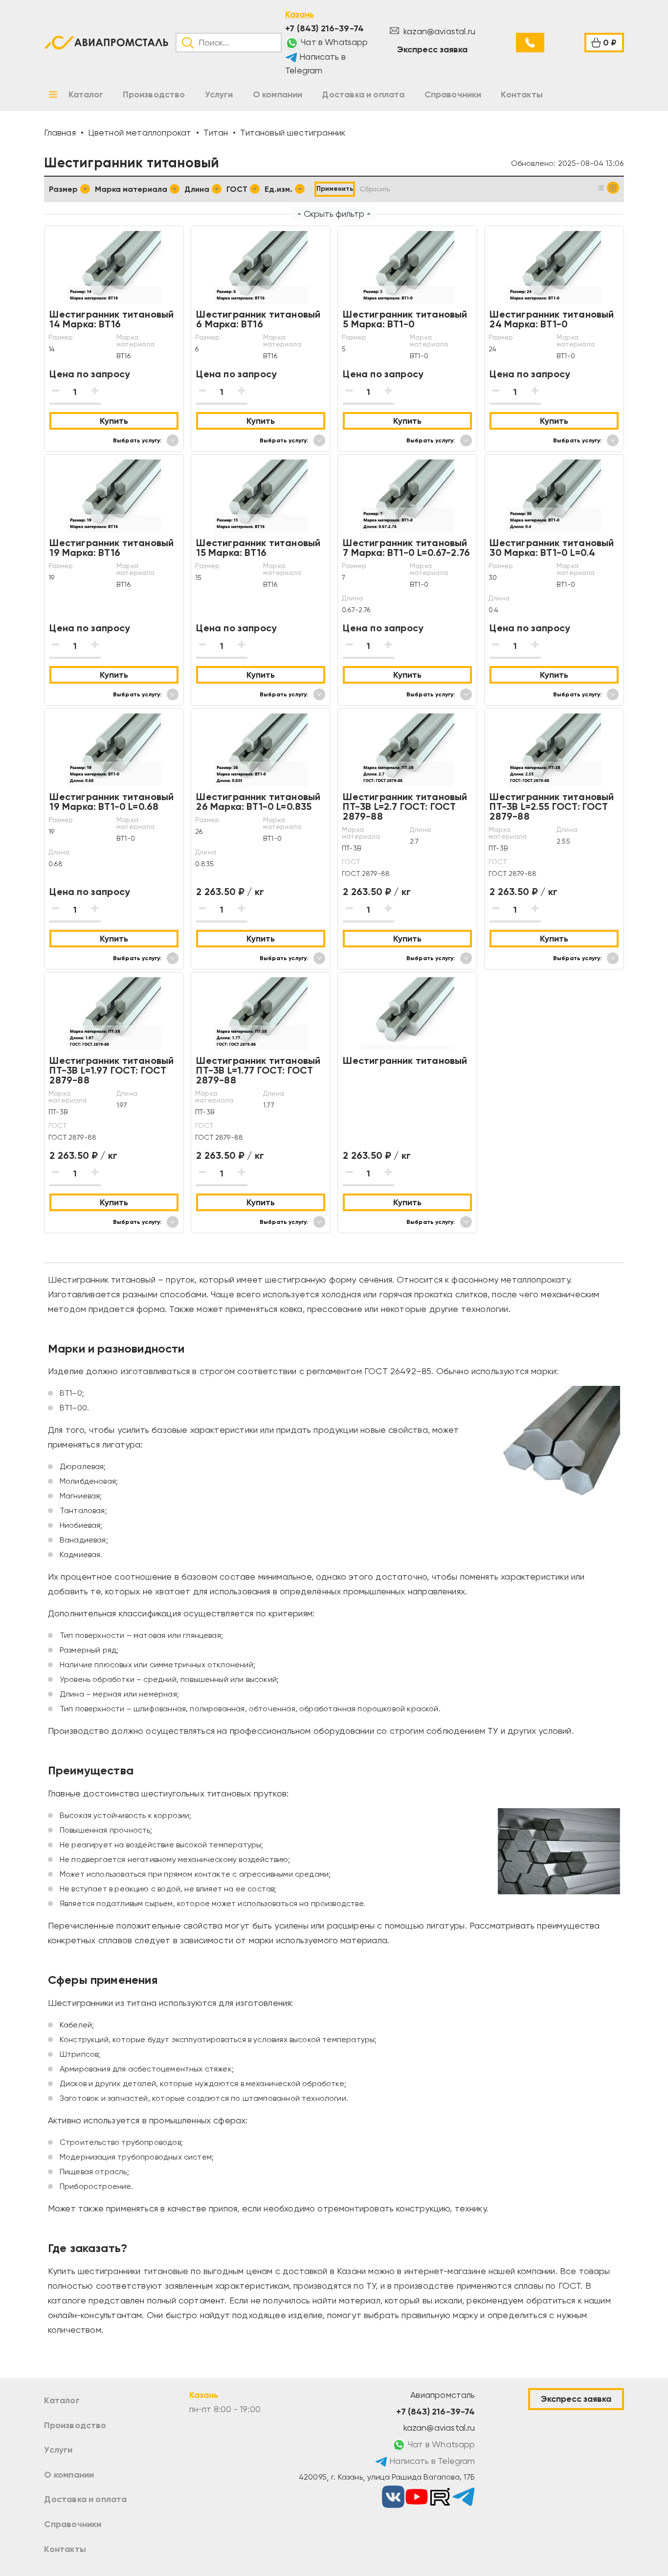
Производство (75, 2425)
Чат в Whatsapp (334, 42)
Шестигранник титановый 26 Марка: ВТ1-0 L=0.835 (258, 802)
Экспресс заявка (432, 49)
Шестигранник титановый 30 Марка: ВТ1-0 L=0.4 (552, 548)
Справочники (73, 2524)
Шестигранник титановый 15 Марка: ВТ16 (258, 548)
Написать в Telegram (315, 64)
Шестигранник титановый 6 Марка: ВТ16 (258, 319)
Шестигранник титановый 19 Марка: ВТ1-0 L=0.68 (111, 802)
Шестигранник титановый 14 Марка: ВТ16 (111, 319)
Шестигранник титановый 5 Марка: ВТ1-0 (405, 319)
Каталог (62, 2400)
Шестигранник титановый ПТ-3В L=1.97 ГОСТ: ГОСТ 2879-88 (111, 1070)
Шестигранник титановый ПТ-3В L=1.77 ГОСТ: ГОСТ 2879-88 (258, 1070)
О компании (69, 2475)
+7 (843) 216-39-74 (324, 28)
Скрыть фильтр (334, 214)
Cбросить (375, 189)
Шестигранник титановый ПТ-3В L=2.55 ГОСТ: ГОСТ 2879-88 (552, 806)
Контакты (65, 2549)
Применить (335, 189)
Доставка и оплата (85, 2499)
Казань (300, 14)
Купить (114, 421)
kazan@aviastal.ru (438, 31)
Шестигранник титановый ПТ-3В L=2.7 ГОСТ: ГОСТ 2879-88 (405, 806)
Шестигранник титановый (405, 1060)
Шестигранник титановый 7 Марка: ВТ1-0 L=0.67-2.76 (406, 548)
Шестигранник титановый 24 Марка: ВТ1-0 (552, 319)
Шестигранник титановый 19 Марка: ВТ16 (111, 548)
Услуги (58, 2450)
